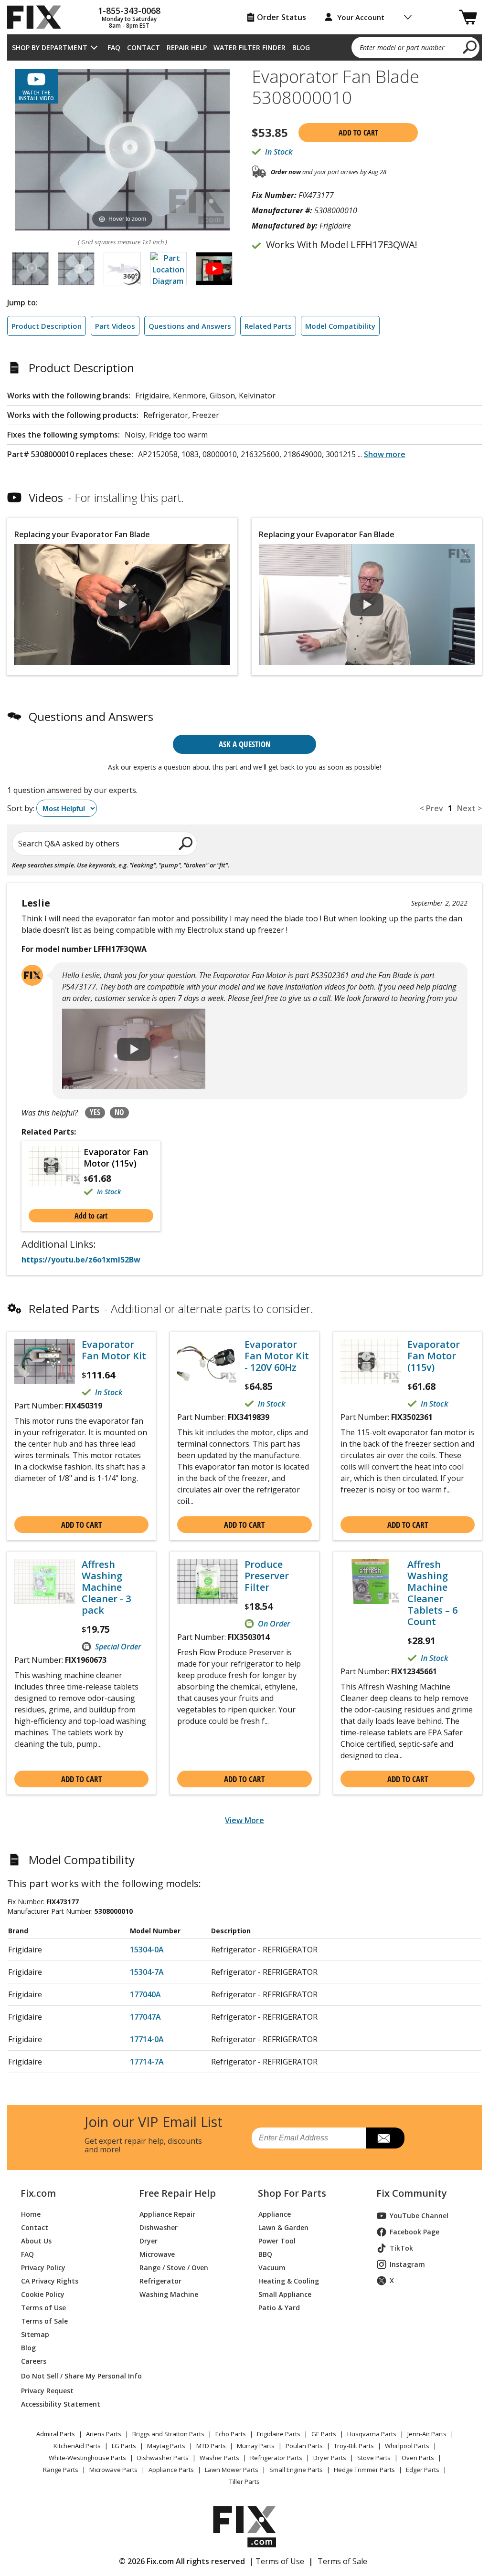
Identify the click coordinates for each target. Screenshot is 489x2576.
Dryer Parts (330, 2458)
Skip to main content (245, 20)
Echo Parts (231, 2434)
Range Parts (61, 2470)
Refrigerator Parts (276, 2458)
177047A (145, 2017)
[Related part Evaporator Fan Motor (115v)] (56, 1172)
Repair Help (187, 47)
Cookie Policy (43, 2294)
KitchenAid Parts (77, 2446)
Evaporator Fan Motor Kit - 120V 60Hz (277, 1356)
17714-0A (147, 2039)
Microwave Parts (113, 2470)
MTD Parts (211, 2446)
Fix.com (38, 2193)
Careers (34, 2361)
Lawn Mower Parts (232, 2470)
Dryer (149, 2241)
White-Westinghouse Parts (87, 2458)
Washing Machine (169, 2294)
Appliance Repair (167, 2214)
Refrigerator (160, 2281)
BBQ (265, 2254)
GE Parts (324, 2434)
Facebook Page (415, 2232)
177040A (145, 1994)
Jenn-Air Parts (427, 2434)
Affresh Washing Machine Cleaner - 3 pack (106, 1587)
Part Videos (115, 326)
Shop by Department (50, 47)
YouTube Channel (419, 2216)
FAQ (114, 47)
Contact (144, 47)
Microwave (157, 2254)
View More (244, 1820)
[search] (470, 47)
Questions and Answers (190, 326)
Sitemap (35, 2334)
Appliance (275, 2214)
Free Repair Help (177, 2193)
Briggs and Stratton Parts (168, 2434)
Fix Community (412, 2193)
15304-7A (147, 1972)
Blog (301, 47)
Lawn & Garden (283, 2227)
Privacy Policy (43, 2268)
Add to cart (358, 133)
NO (119, 1112)
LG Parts (124, 2446)
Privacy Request (47, 2391)
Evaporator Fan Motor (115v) (116, 1158)
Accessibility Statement (61, 2404)
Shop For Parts (292, 2193)
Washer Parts (219, 2458)
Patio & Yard (279, 2308)
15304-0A (147, 1950)
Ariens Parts (104, 2434)
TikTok (401, 2248)
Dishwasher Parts (163, 2458)
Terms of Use (43, 2308)
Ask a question (245, 744)
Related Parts (268, 326)
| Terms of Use (277, 2561)
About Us (36, 2241)
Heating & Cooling (289, 2281)
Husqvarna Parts (372, 2434)
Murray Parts (256, 2446)
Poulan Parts (304, 2446)
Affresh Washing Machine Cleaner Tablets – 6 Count (432, 1593)
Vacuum (272, 2268)
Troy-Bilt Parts (354, 2446)
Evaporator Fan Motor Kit (114, 1350)
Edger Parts (423, 2470)
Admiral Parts (56, 2434)
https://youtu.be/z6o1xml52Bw (81, 1260)
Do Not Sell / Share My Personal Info (69, 2376)
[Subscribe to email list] (385, 2138)
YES (95, 1112)
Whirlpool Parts (407, 2446)
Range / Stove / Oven (174, 2268)
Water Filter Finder (250, 47)
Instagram (407, 2264)
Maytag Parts (166, 2446)
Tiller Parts (244, 2482)
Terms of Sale (44, 2321)
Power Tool (277, 2241)
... (382, 454)
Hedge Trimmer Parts (364, 2470)
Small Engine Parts (296, 2470)
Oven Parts (418, 2458)
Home (31, 2214)
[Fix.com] (38, 17)
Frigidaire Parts (279, 2434)
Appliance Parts (171, 2470)
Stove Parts (374, 2458)
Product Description (47, 326)
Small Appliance (285, 2294)
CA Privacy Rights (50, 2281)
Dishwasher (159, 2227)
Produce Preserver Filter (267, 1576)
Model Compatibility (340, 326)
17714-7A (147, 2062)
